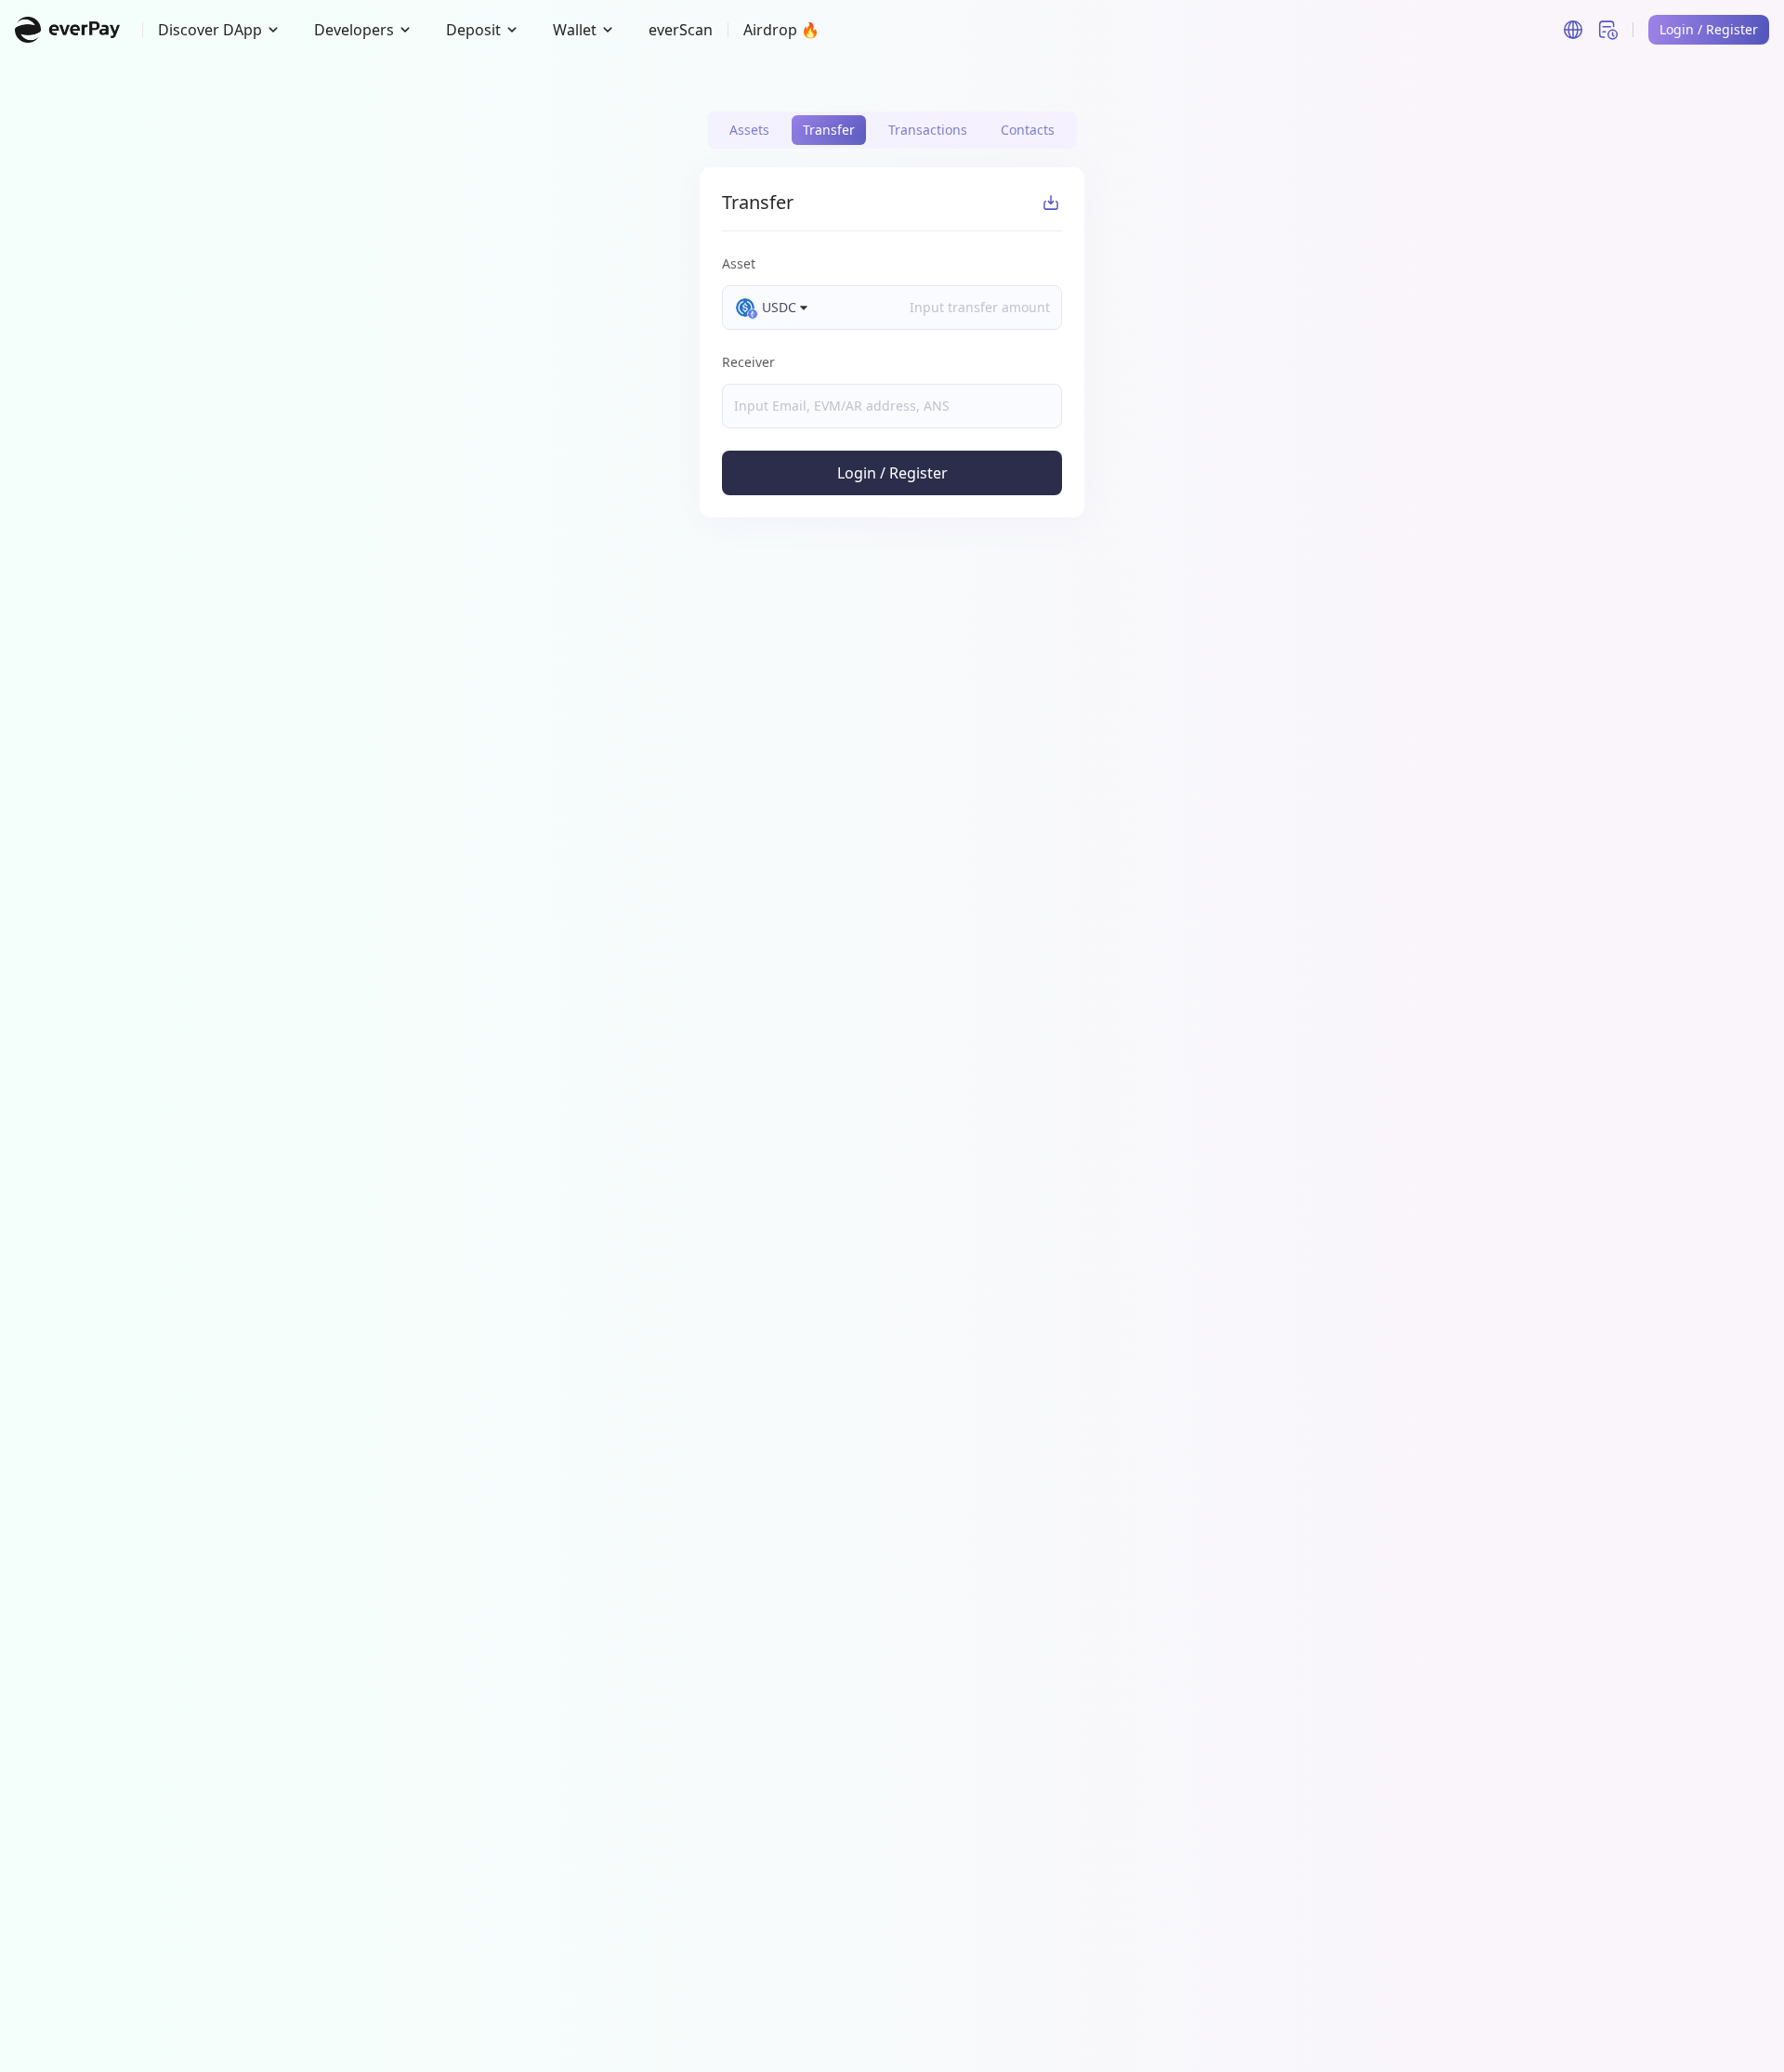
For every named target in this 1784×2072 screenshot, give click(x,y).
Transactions (928, 130)
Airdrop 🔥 (781, 30)
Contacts (1028, 130)
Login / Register (892, 473)
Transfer (829, 130)
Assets (749, 130)
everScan (681, 30)
